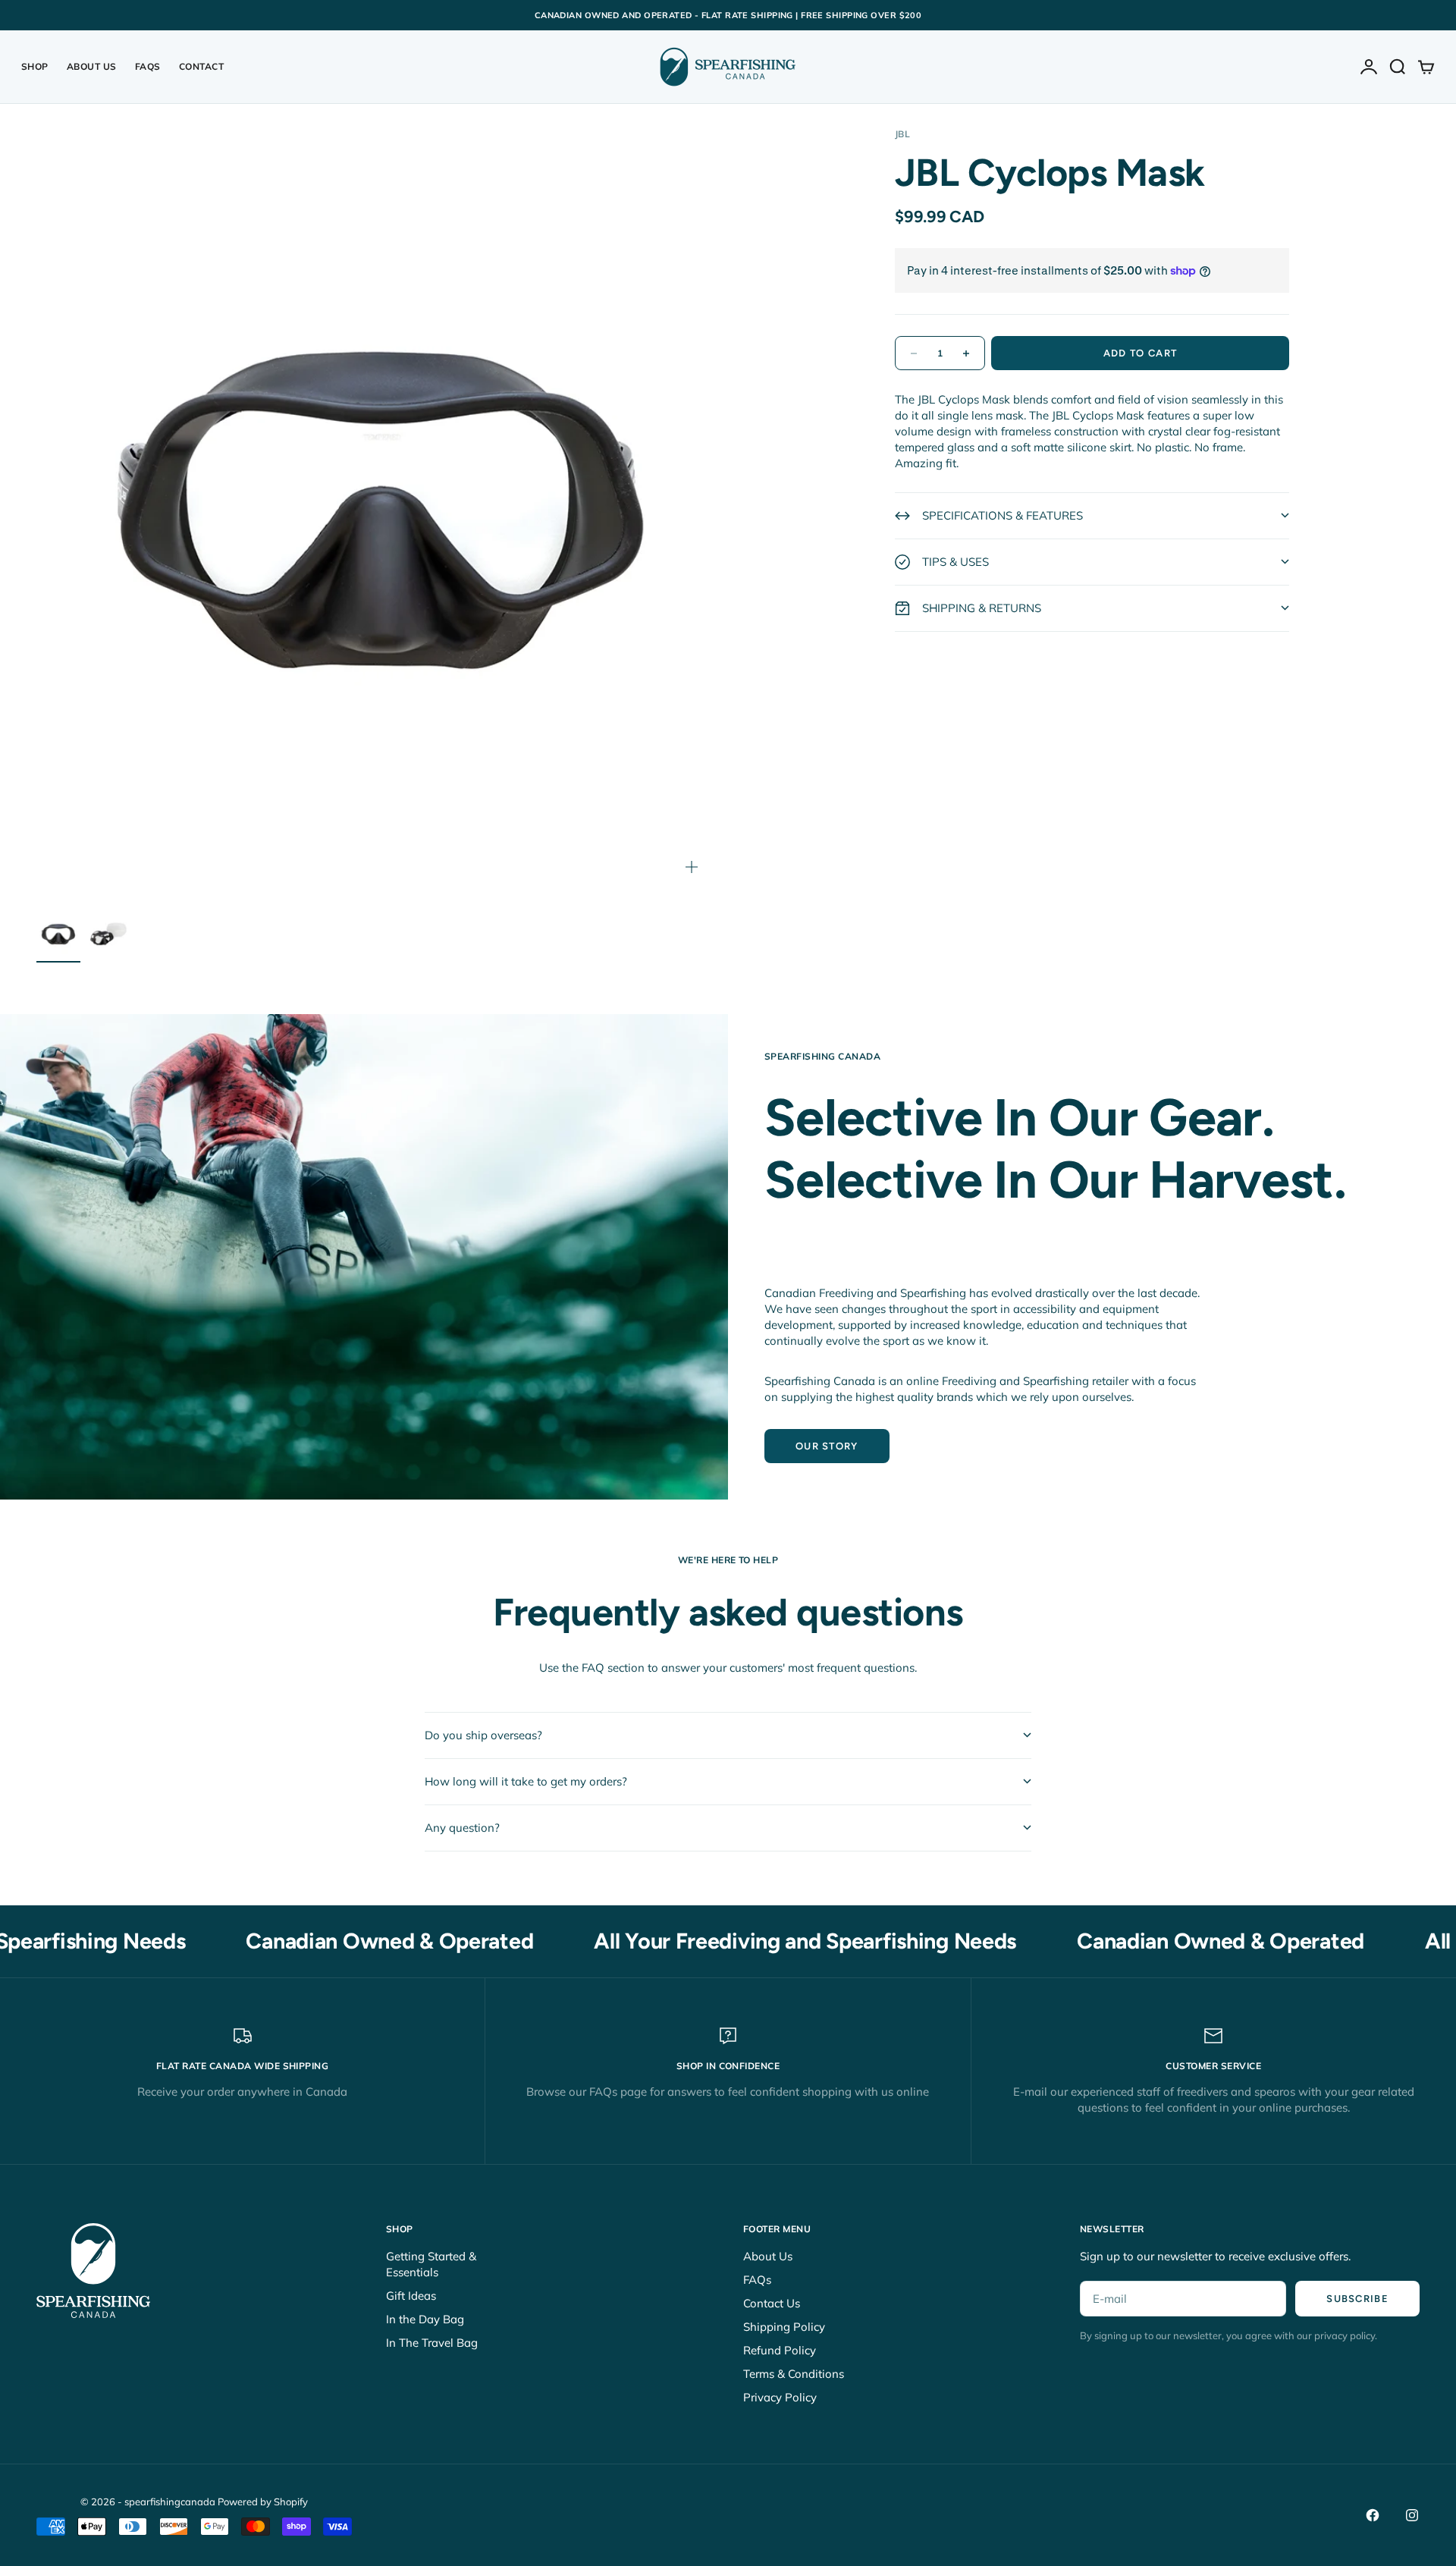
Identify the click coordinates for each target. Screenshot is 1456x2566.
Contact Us (772, 2303)
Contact (201, 66)
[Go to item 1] (58, 934)
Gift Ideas (411, 2296)
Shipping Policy (784, 2327)
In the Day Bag (425, 2319)
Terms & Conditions (794, 2374)
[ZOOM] (692, 867)
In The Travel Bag (432, 2343)
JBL (902, 134)
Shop (35, 66)
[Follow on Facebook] (1373, 2515)
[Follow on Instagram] (1412, 2515)
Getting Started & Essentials (431, 2264)
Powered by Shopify (263, 2502)
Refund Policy (780, 2350)
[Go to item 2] (108, 934)
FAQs (148, 66)
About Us (92, 66)
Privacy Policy (780, 2397)
